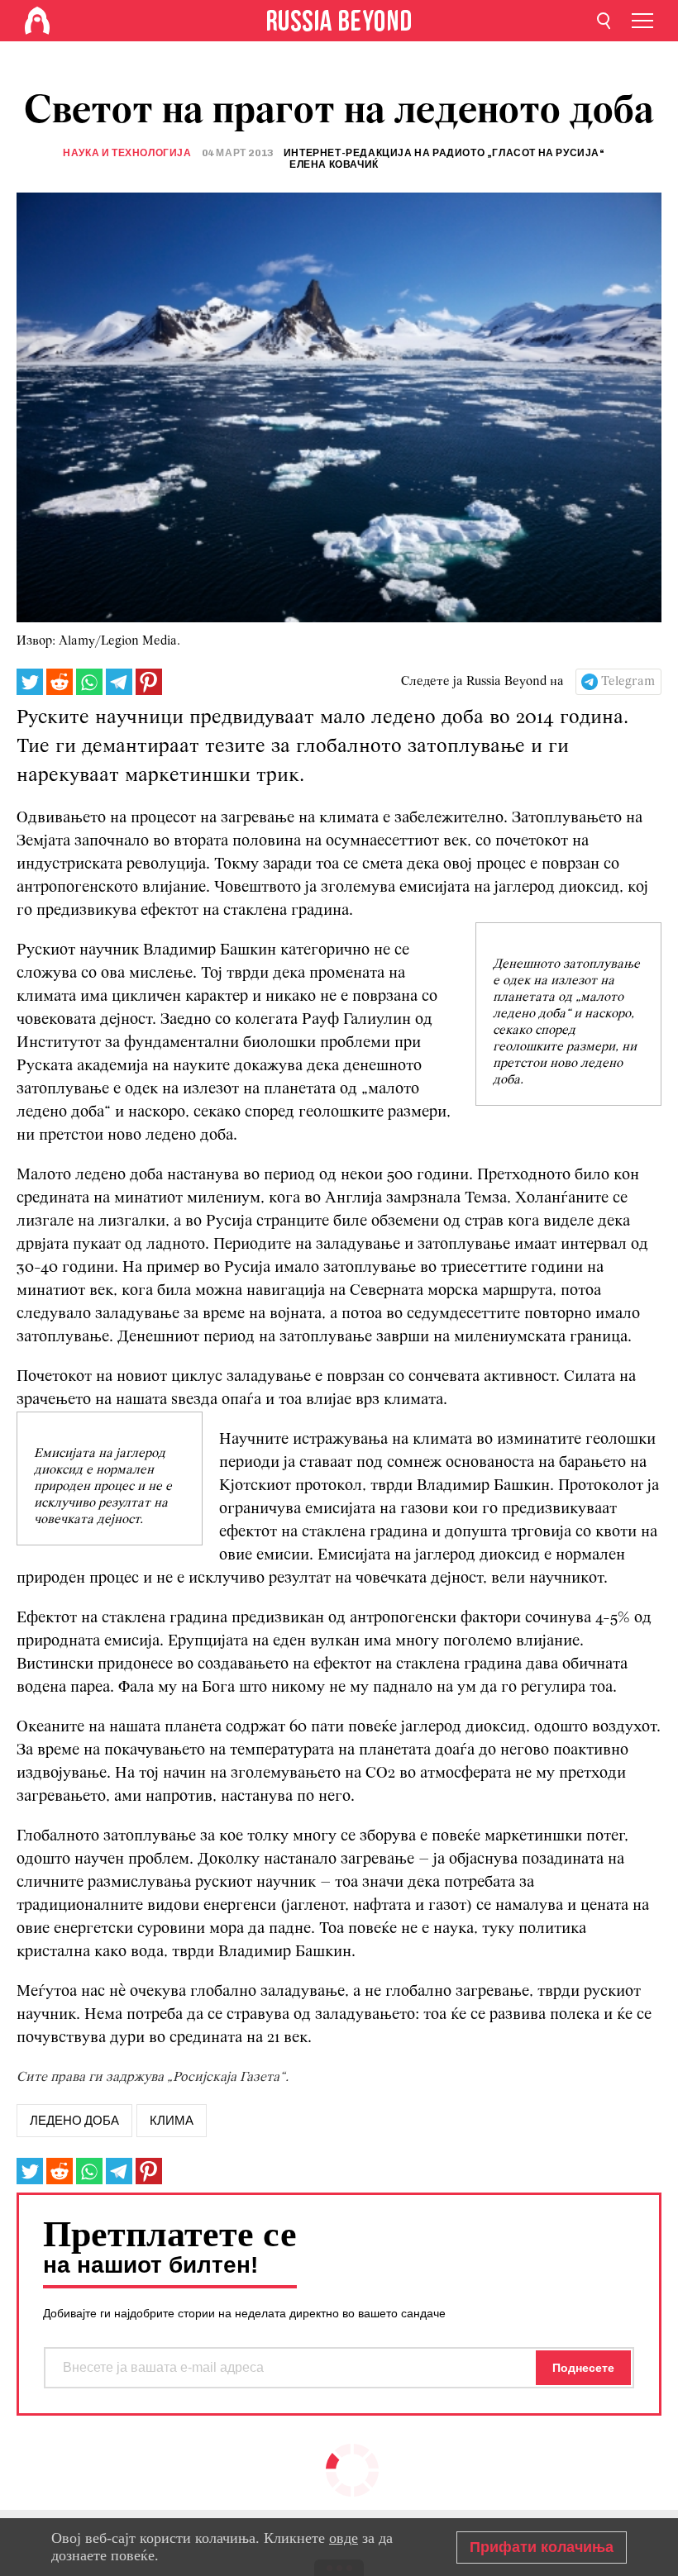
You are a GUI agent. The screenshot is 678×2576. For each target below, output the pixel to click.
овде (344, 2538)
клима (172, 2121)
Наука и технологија (127, 153)
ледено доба (74, 2121)
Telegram (628, 682)
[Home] (37, 21)
